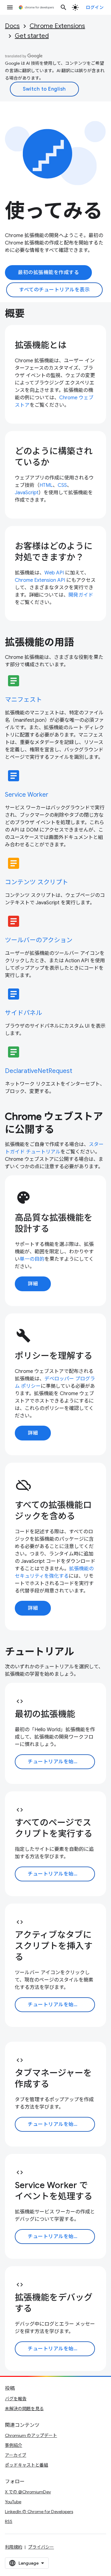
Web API (54, 573)
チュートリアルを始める (56, 1762)
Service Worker (27, 795)
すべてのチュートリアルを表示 (54, 290)
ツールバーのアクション (39, 940)
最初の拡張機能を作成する (48, 273)
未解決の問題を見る (24, 2409)
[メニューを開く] (10, 7)
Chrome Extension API (40, 580)
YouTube (13, 2502)
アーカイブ (16, 2455)
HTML (46, 485)
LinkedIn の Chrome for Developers (39, 2512)
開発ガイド (81, 595)
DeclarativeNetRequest (39, 1071)
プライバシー (41, 2547)
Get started (32, 36)
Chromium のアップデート (31, 2435)
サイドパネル (23, 1013)
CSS (62, 485)
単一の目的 (32, 1259)
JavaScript (27, 493)
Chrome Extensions (57, 26)
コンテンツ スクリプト (37, 882)
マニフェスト (23, 700)
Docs (12, 26)
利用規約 (14, 2547)
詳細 (33, 1284)
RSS (9, 2521)
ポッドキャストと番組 (27, 2465)
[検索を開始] (64, 7)
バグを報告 (16, 2399)
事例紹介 (14, 2445)
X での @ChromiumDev (28, 2492)
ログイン (95, 7)
